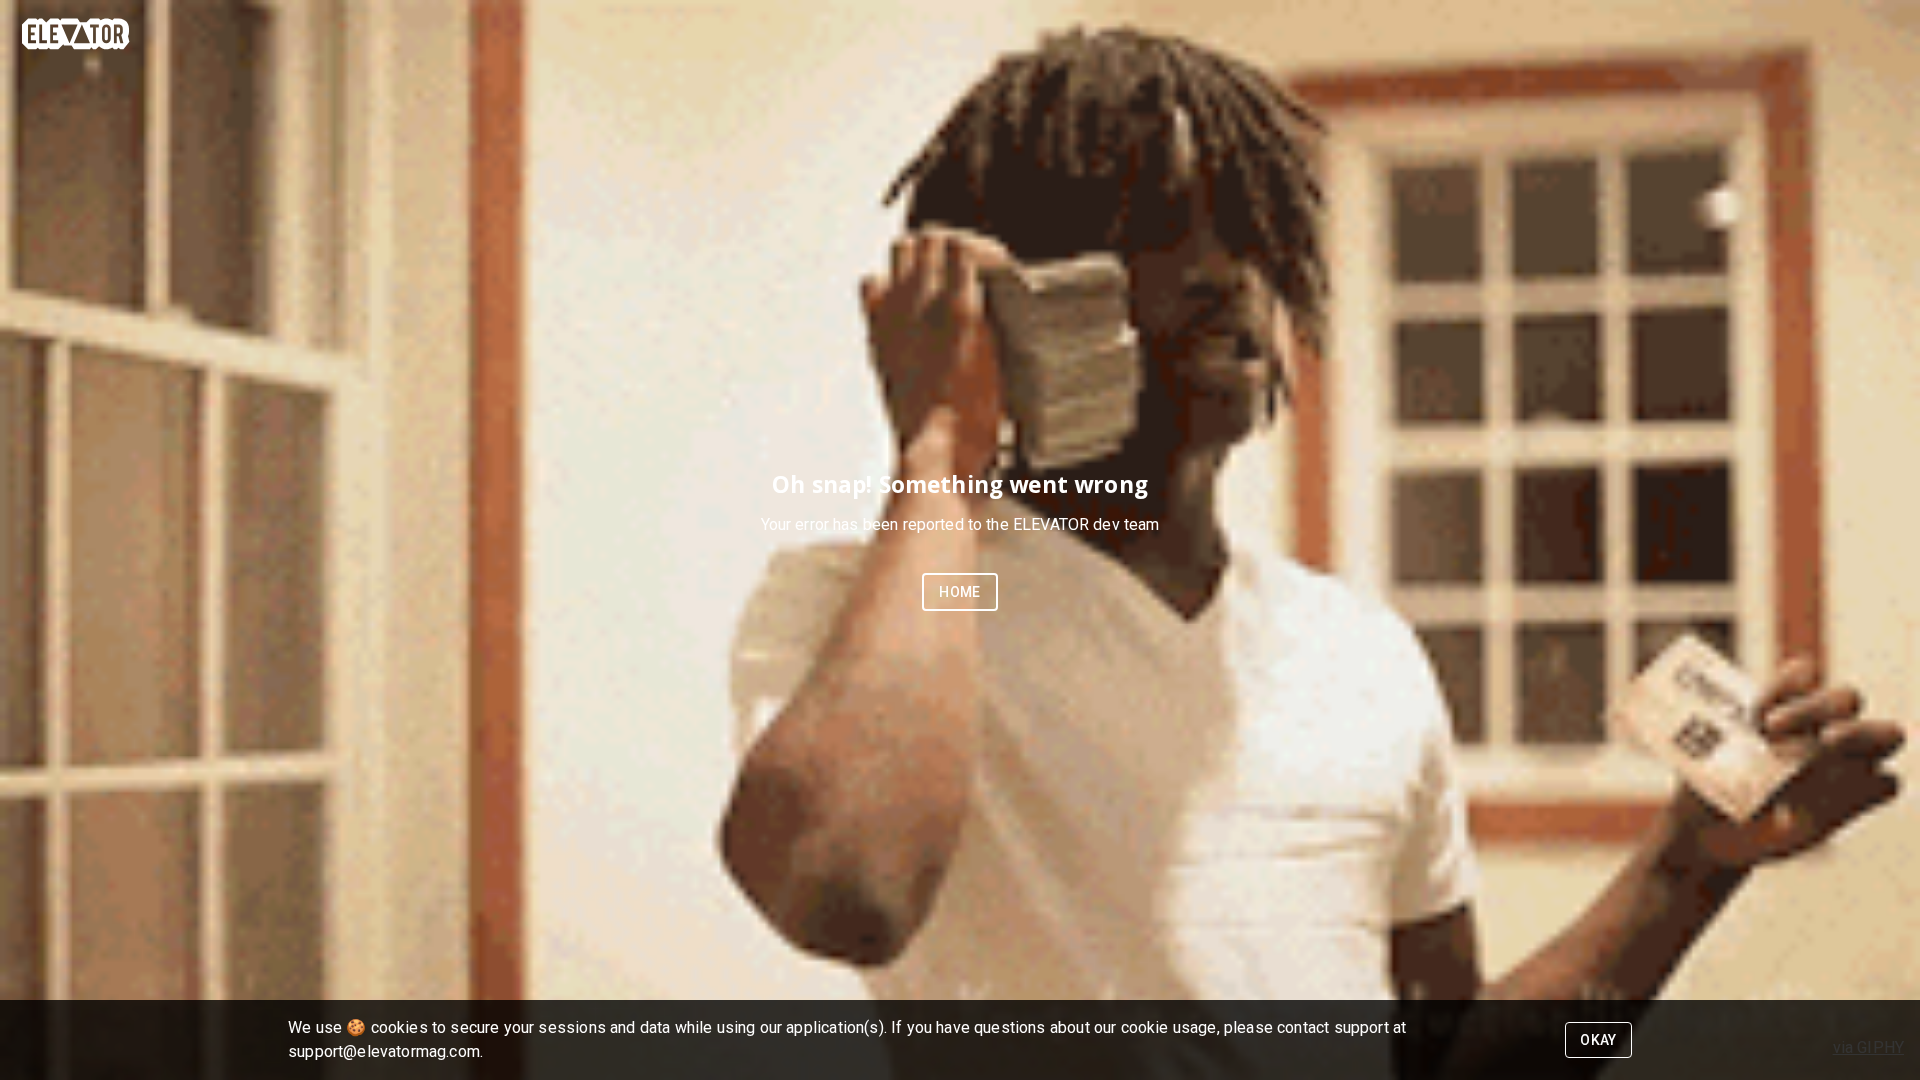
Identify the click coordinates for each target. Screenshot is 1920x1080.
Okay (1598, 1040)
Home (960, 592)
